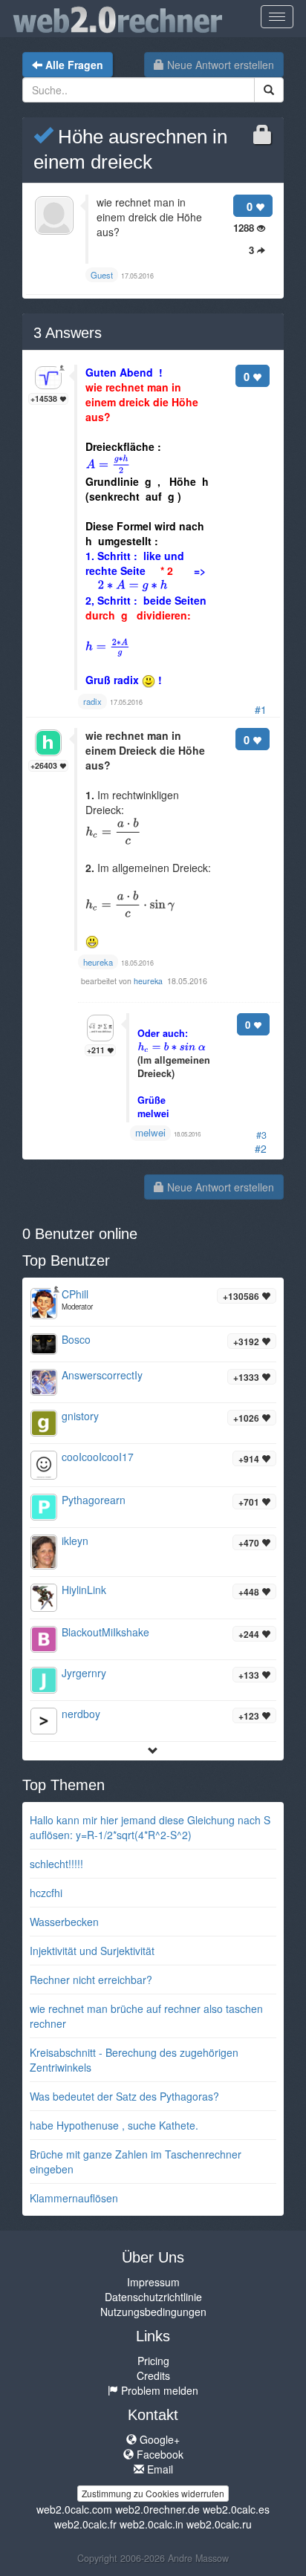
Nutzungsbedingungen (153, 2312)
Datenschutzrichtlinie (153, 2297)
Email (159, 2469)
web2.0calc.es (236, 2509)
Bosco (76, 1339)
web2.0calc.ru (219, 2524)
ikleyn (75, 1541)
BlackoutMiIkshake (105, 1632)
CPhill (75, 1294)
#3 (261, 1135)
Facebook (159, 2454)
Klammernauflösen (74, 2198)
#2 (261, 1148)
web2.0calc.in (152, 2524)
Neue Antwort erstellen (219, 65)
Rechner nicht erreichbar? (91, 1980)
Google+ (158, 2439)
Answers (68, 333)
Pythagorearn (94, 1500)
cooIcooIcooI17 (98, 1457)
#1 (261, 709)
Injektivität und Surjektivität (92, 1951)
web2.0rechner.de (157, 2509)
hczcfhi (46, 1893)
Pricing (153, 2361)
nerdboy (81, 1714)
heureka (149, 981)
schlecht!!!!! (56, 1864)
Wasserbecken (64, 1922)
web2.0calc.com (74, 2509)
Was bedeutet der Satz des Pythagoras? (124, 2096)
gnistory (80, 1416)
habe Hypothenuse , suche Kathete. (114, 2125)
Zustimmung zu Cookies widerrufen (153, 2493)
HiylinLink (84, 1590)
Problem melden (158, 2390)
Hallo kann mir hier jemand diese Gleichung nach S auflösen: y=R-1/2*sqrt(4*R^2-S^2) (150, 1827)
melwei (150, 1132)
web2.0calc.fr (85, 2524)
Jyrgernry (84, 1673)
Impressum (153, 2282)
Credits (153, 2375)
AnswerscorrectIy (102, 1375)
